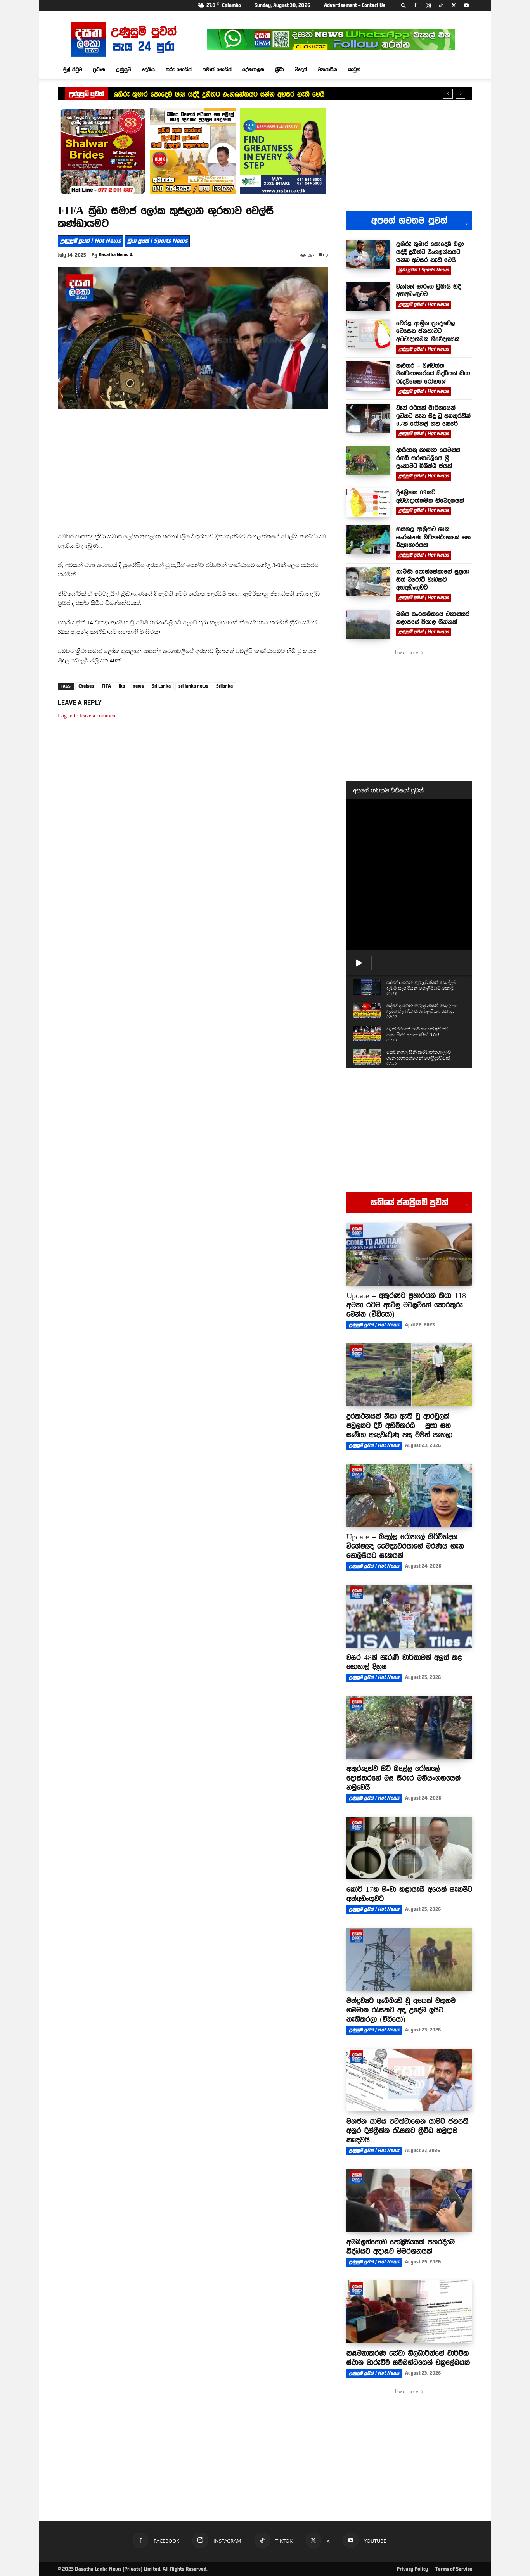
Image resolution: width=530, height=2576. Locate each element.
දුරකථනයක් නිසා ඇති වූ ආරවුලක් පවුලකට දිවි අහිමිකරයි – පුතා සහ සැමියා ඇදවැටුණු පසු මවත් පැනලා (399, 1425)
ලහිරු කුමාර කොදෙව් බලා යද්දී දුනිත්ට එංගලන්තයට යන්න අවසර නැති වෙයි (219, 94)
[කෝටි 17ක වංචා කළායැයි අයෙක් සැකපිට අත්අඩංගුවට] (409, 1848)
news (138, 686)
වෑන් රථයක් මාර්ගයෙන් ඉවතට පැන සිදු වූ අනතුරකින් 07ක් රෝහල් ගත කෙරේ (433, 416)
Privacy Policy (412, 2569)
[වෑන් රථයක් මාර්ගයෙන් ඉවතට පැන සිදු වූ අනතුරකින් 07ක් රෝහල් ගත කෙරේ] (368, 418)
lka (122, 686)
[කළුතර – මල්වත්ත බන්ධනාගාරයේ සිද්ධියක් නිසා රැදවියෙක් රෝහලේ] (368, 376)
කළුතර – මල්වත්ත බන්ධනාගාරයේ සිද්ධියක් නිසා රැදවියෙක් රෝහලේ (433, 373)
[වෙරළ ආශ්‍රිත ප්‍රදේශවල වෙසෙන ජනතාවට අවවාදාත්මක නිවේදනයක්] (368, 334)
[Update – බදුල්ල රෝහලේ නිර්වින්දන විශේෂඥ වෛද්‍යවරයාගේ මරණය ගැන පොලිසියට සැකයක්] (409, 1495)
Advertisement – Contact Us (355, 5)
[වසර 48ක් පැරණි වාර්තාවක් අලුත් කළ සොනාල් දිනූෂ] (409, 1616)
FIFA (106, 686)
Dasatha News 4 (116, 255)
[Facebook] (415, 5)
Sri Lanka (161, 686)
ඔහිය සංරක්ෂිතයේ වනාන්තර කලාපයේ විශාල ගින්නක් (433, 618)
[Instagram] (428, 5)
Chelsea (86, 686)
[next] (460, 94)
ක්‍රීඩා (280, 69)
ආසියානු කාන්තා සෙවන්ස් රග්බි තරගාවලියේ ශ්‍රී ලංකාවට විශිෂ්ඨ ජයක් (428, 458)
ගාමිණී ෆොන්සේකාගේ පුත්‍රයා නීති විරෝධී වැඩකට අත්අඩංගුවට (433, 579)
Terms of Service (454, 2569)
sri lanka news (193, 686)
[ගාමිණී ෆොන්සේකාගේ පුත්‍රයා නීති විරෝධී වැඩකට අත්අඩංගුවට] (368, 582)
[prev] (448, 94)
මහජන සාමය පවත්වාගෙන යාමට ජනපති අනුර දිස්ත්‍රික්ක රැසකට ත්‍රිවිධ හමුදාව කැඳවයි (407, 2130)
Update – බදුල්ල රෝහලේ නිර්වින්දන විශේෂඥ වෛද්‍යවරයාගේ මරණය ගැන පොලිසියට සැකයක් (405, 1546)
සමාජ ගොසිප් (217, 69)
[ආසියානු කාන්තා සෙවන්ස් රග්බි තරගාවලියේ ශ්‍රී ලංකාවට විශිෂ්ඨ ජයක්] (368, 461)
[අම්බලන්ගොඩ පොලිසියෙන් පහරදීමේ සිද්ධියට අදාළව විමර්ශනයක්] (409, 2201)
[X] (454, 5)
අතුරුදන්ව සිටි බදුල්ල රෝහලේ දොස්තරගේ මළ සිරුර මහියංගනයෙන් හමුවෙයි (404, 1778)
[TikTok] (441, 5)
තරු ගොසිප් (179, 69)
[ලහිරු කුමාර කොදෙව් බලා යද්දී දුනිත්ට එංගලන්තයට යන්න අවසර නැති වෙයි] (368, 255)
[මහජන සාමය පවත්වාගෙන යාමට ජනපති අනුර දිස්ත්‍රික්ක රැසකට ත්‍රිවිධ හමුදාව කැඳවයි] (409, 2080)
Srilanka (224, 686)
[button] (404, 5)
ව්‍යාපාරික (327, 69)
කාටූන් (354, 69)
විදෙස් (301, 69)
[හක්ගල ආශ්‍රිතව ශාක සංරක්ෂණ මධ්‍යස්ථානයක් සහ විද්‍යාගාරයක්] (368, 540)
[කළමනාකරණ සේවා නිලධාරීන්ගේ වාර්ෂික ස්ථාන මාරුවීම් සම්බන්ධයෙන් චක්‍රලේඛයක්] (409, 2312)
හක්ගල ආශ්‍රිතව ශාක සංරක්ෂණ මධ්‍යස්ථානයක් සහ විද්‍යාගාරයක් (433, 537)
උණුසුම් (124, 69)
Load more (407, 652)
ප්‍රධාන (99, 69)
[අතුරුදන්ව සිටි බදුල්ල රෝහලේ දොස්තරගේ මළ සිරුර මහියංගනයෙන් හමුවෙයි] (409, 1727)
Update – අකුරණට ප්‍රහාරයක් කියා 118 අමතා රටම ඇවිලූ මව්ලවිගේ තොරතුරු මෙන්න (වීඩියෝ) (406, 1305)
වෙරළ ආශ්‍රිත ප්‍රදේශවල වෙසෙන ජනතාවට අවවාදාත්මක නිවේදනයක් (428, 331)
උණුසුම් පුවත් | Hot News (90, 241)
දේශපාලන (253, 69)
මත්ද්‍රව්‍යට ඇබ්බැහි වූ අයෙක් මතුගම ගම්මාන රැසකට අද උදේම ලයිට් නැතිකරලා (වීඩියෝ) (401, 2010)
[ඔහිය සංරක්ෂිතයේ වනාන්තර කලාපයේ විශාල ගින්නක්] (368, 625)
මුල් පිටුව (73, 69)
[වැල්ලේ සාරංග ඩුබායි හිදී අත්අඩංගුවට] (368, 297)
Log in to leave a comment (87, 716)
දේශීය (148, 69)
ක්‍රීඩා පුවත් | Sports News (157, 241)
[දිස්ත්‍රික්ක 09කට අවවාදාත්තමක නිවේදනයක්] (368, 503)
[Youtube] (466, 5)
